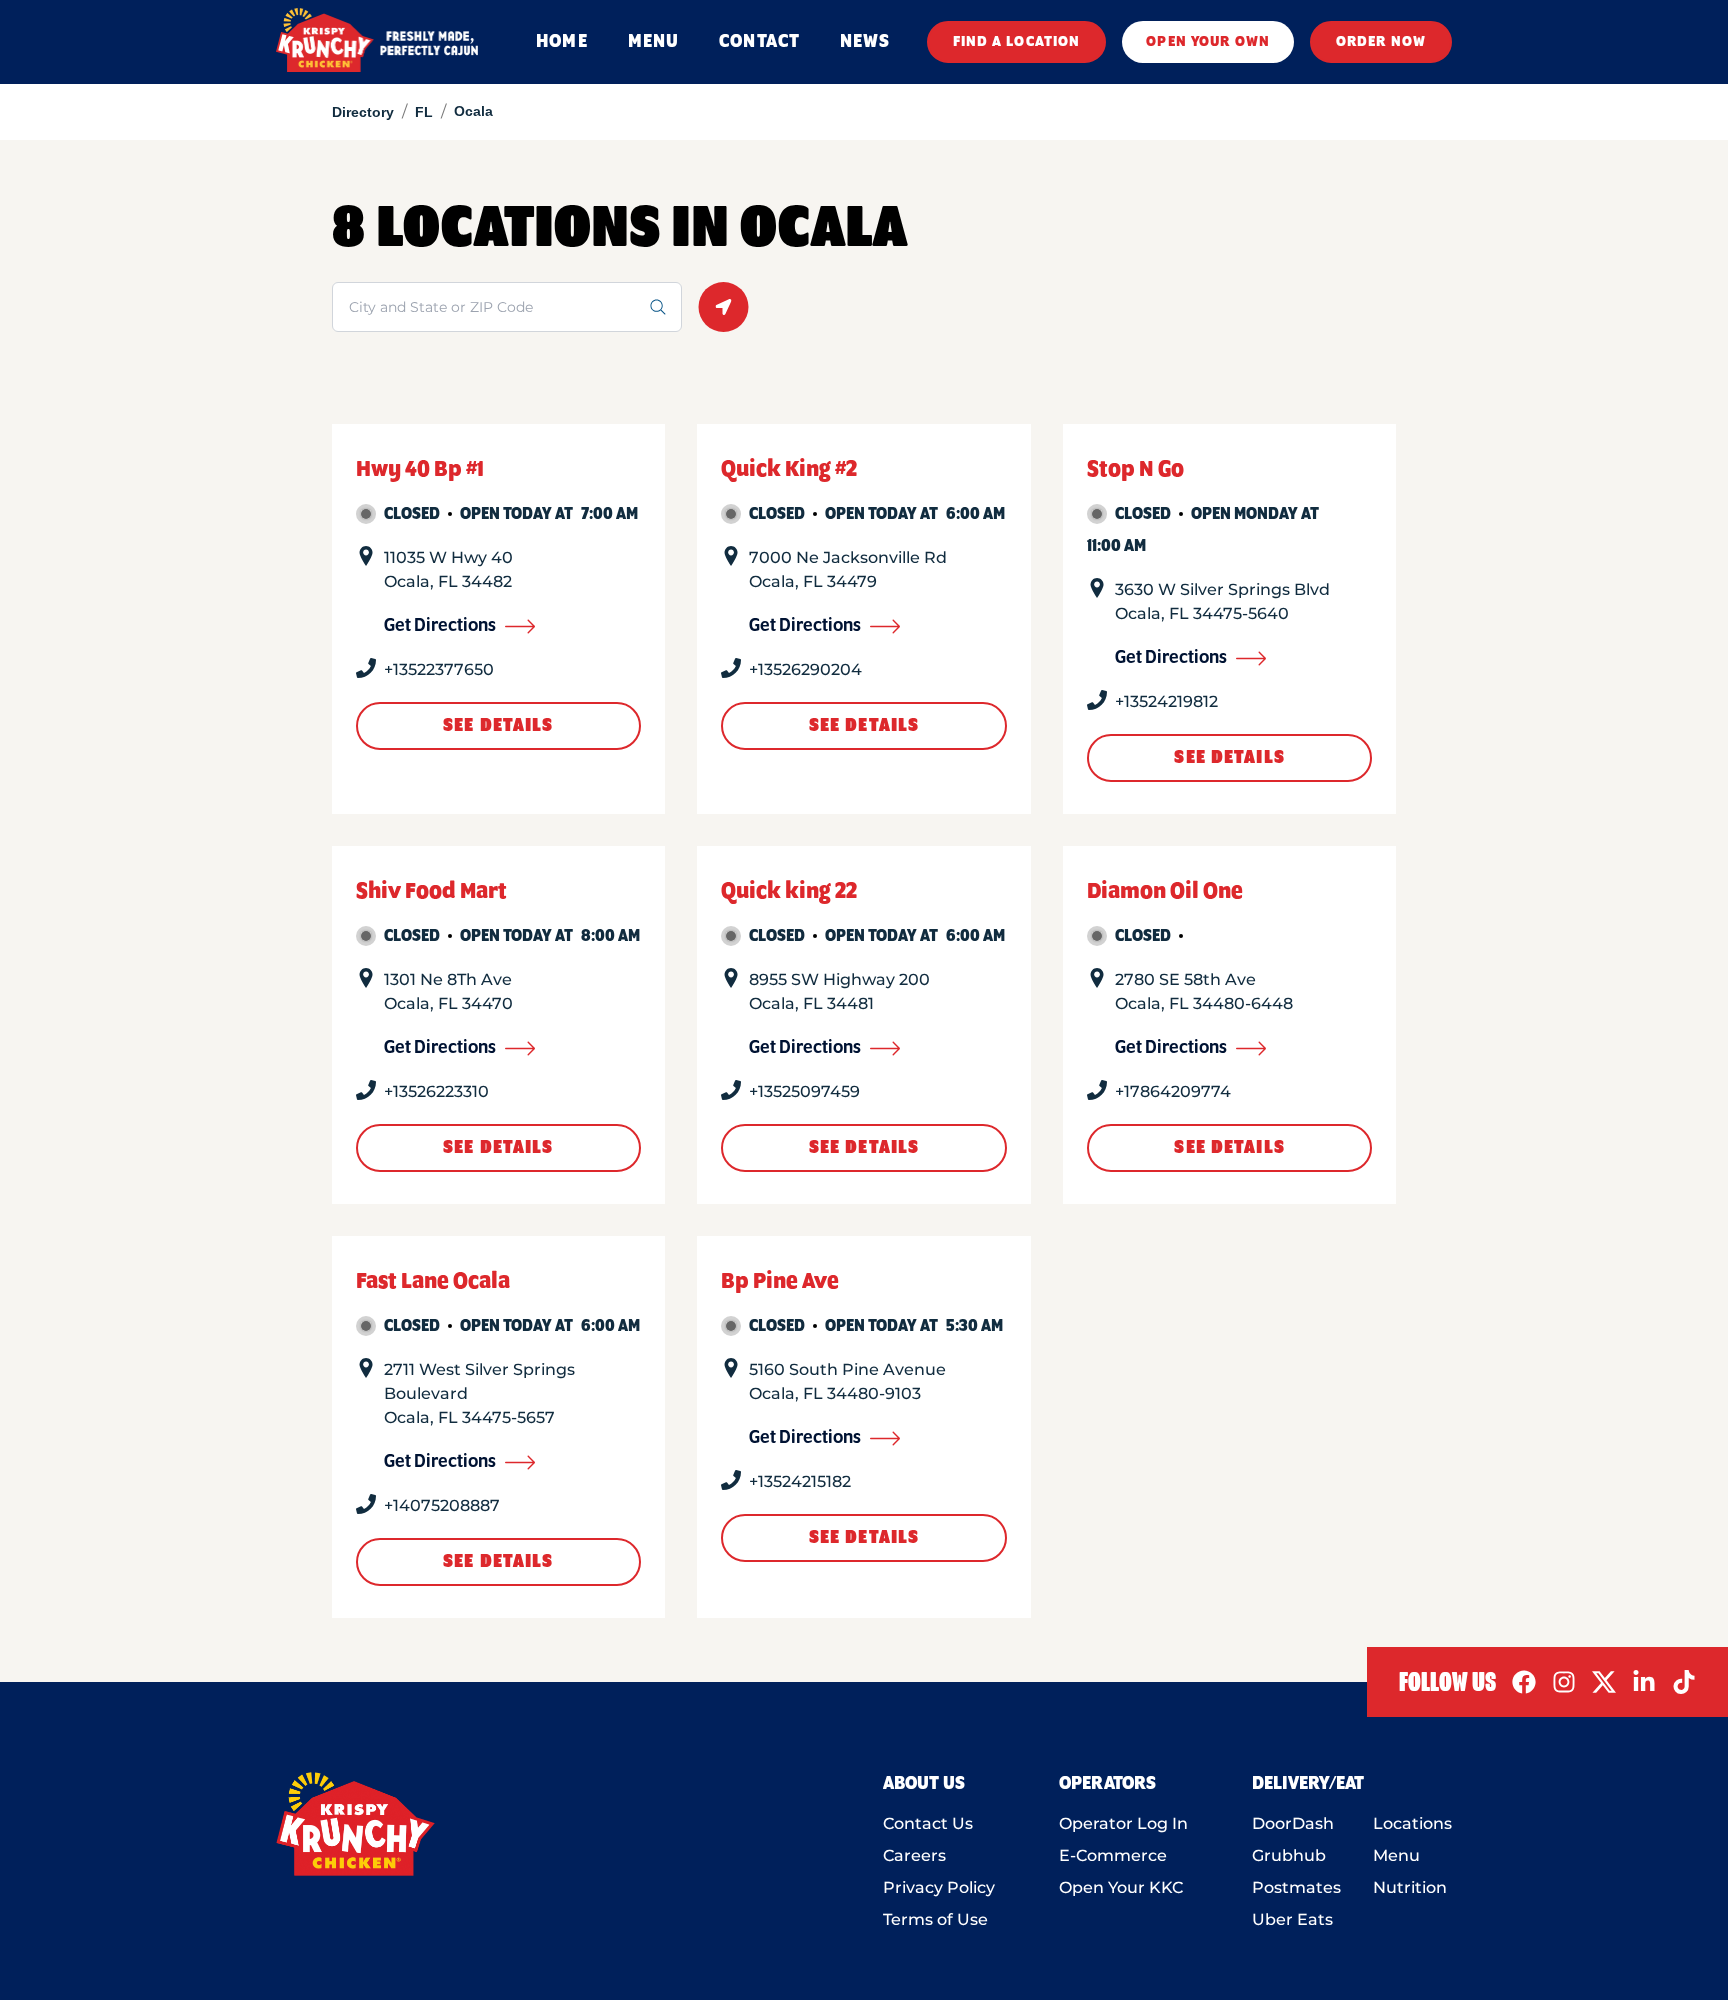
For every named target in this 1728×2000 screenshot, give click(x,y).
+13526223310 (436, 1091)
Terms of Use (935, 1919)
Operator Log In (1123, 1823)
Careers (914, 1855)
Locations (1412, 1823)
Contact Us (928, 1823)
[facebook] (1524, 1682)
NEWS (865, 42)
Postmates (1296, 1887)
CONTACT (759, 42)
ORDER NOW (1381, 42)
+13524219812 (1166, 701)
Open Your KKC (1121, 1887)
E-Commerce (1113, 1855)
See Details (498, 726)
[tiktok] (1684, 1682)
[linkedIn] (1644, 1682)
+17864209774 (1173, 1091)
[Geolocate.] (723, 307)
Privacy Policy (939, 1887)
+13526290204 (805, 669)
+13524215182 (800, 1481)
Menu (1396, 1855)
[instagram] (1564, 1682)
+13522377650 (439, 669)
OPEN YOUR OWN (1208, 42)
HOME (561, 42)
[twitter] (1604, 1682)
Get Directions (440, 626)
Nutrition (1410, 1887)
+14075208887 (442, 1505)
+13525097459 (804, 1091)
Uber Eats (1292, 1919)
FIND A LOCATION (1017, 42)
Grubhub (1289, 1855)
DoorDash (1293, 1823)
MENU (653, 42)
